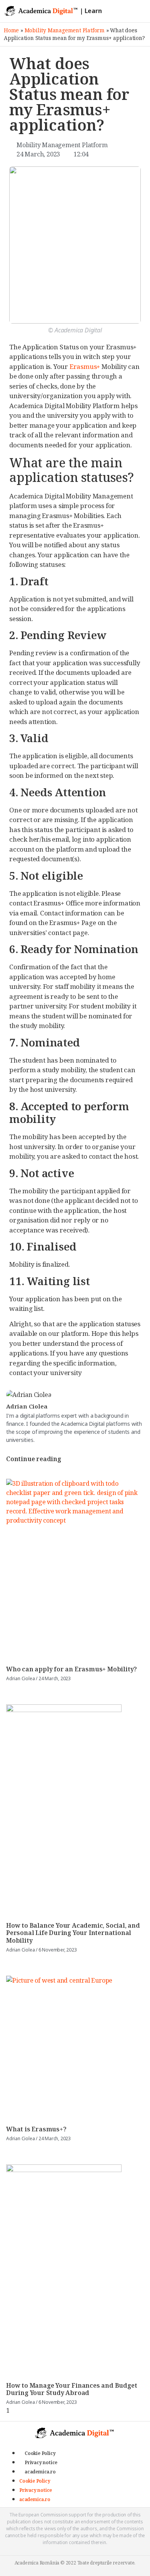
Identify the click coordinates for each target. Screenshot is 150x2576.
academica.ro (40, 2472)
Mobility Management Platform (65, 30)
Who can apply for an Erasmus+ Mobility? (72, 1669)
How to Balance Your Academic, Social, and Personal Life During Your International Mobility (73, 1933)
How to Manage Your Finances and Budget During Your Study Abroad (72, 2389)
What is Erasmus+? (36, 2129)
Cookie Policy (40, 2453)
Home (11, 30)
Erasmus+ (85, 366)
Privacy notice (41, 2462)
